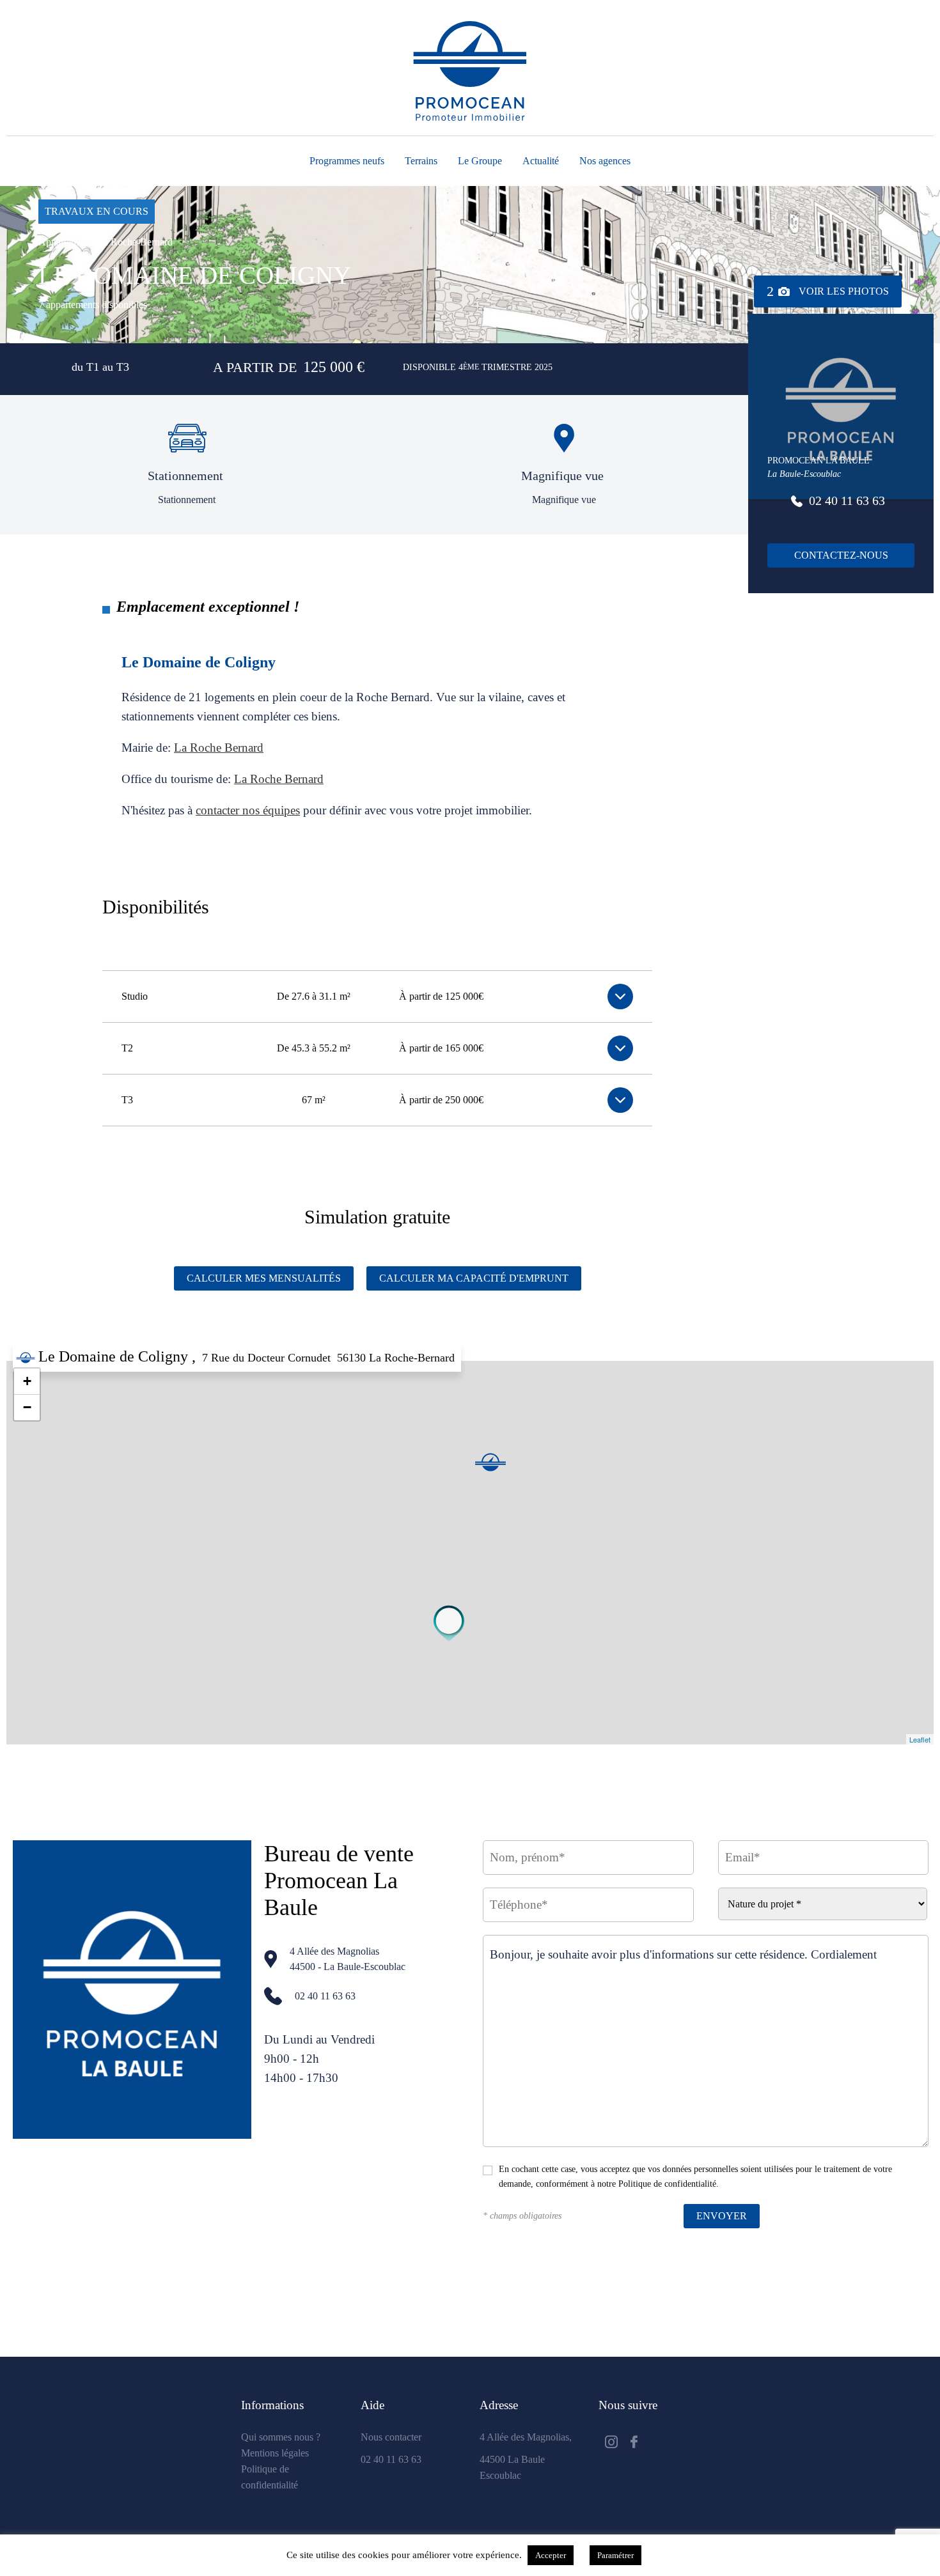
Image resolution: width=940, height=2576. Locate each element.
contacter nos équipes (248, 810)
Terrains (421, 161)
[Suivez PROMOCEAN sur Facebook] (634, 2443)
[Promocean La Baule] (450, 1623)
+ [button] (27, 1381)
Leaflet (920, 1739)
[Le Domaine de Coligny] (490, 1462)
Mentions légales (275, 2453)
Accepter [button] (551, 2555)
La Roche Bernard (219, 748)
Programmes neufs (347, 161)
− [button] (27, 1407)
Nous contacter (391, 2437)
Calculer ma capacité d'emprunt (474, 1278)
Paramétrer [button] (615, 2555)
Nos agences (605, 161)
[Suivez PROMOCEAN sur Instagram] (611, 2443)
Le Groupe (480, 161)
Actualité (541, 161)
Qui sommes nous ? (281, 2437)
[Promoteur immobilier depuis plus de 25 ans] (470, 71)
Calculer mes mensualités (264, 1278)
